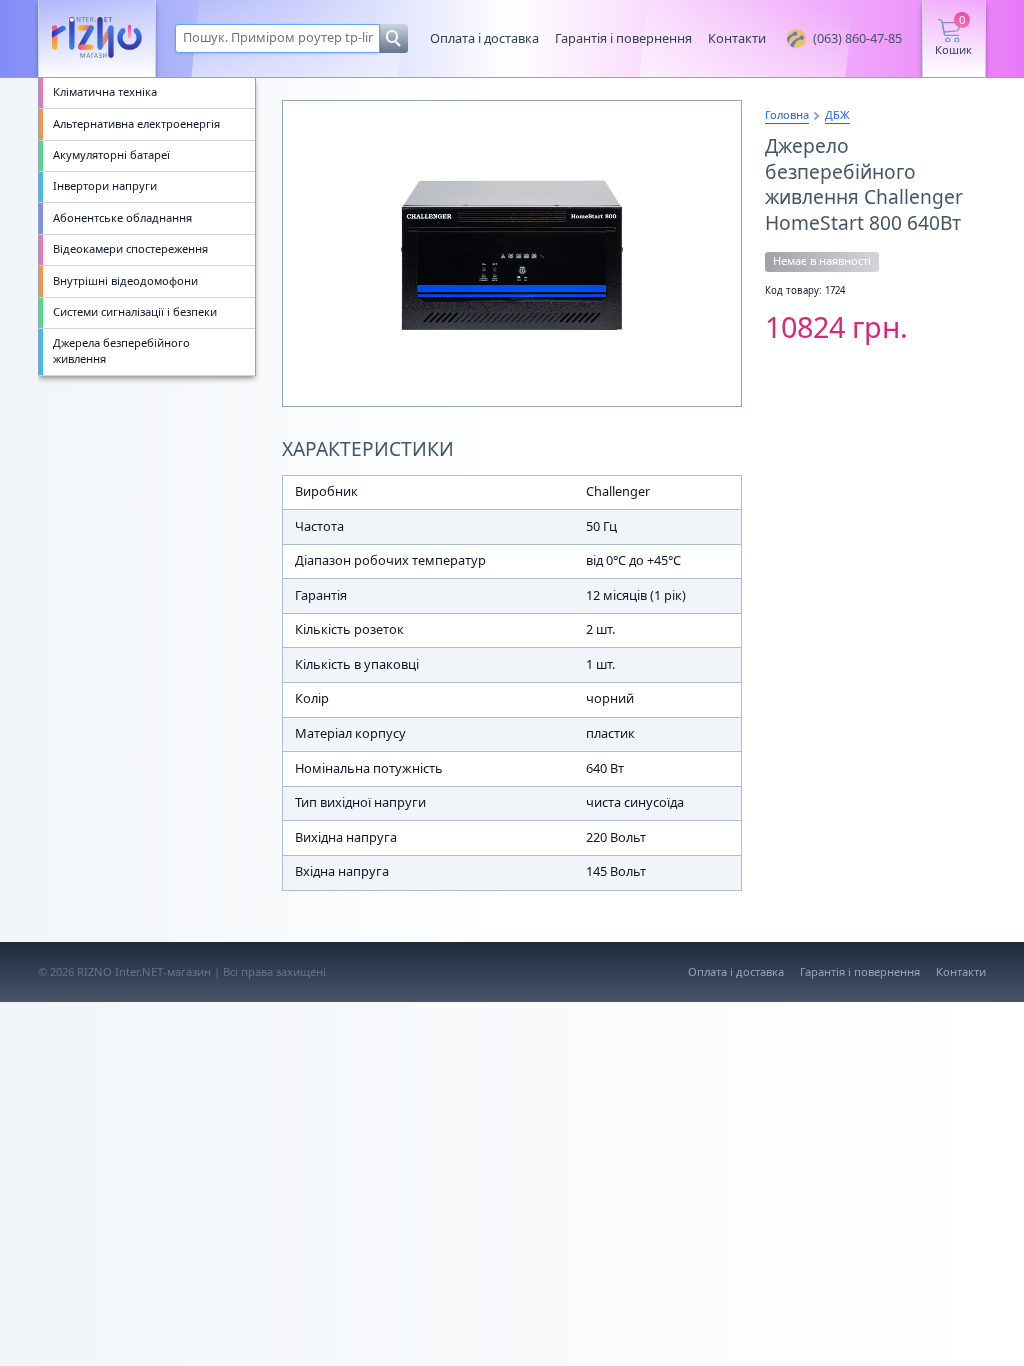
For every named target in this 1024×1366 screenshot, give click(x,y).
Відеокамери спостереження (130, 248)
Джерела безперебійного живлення (121, 350)
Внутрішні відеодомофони (125, 280)
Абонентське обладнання (122, 217)
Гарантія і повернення (623, 38)
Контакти (737, 38)
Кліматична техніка (105, 91)
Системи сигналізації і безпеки (135, 311)
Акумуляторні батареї (111, 154)
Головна (787, 114)
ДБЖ (837, 114)
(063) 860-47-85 (857, 38)
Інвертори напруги (105, 185)
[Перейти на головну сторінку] (97, 38)
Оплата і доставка (484, 38)
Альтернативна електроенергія (136, 123)
